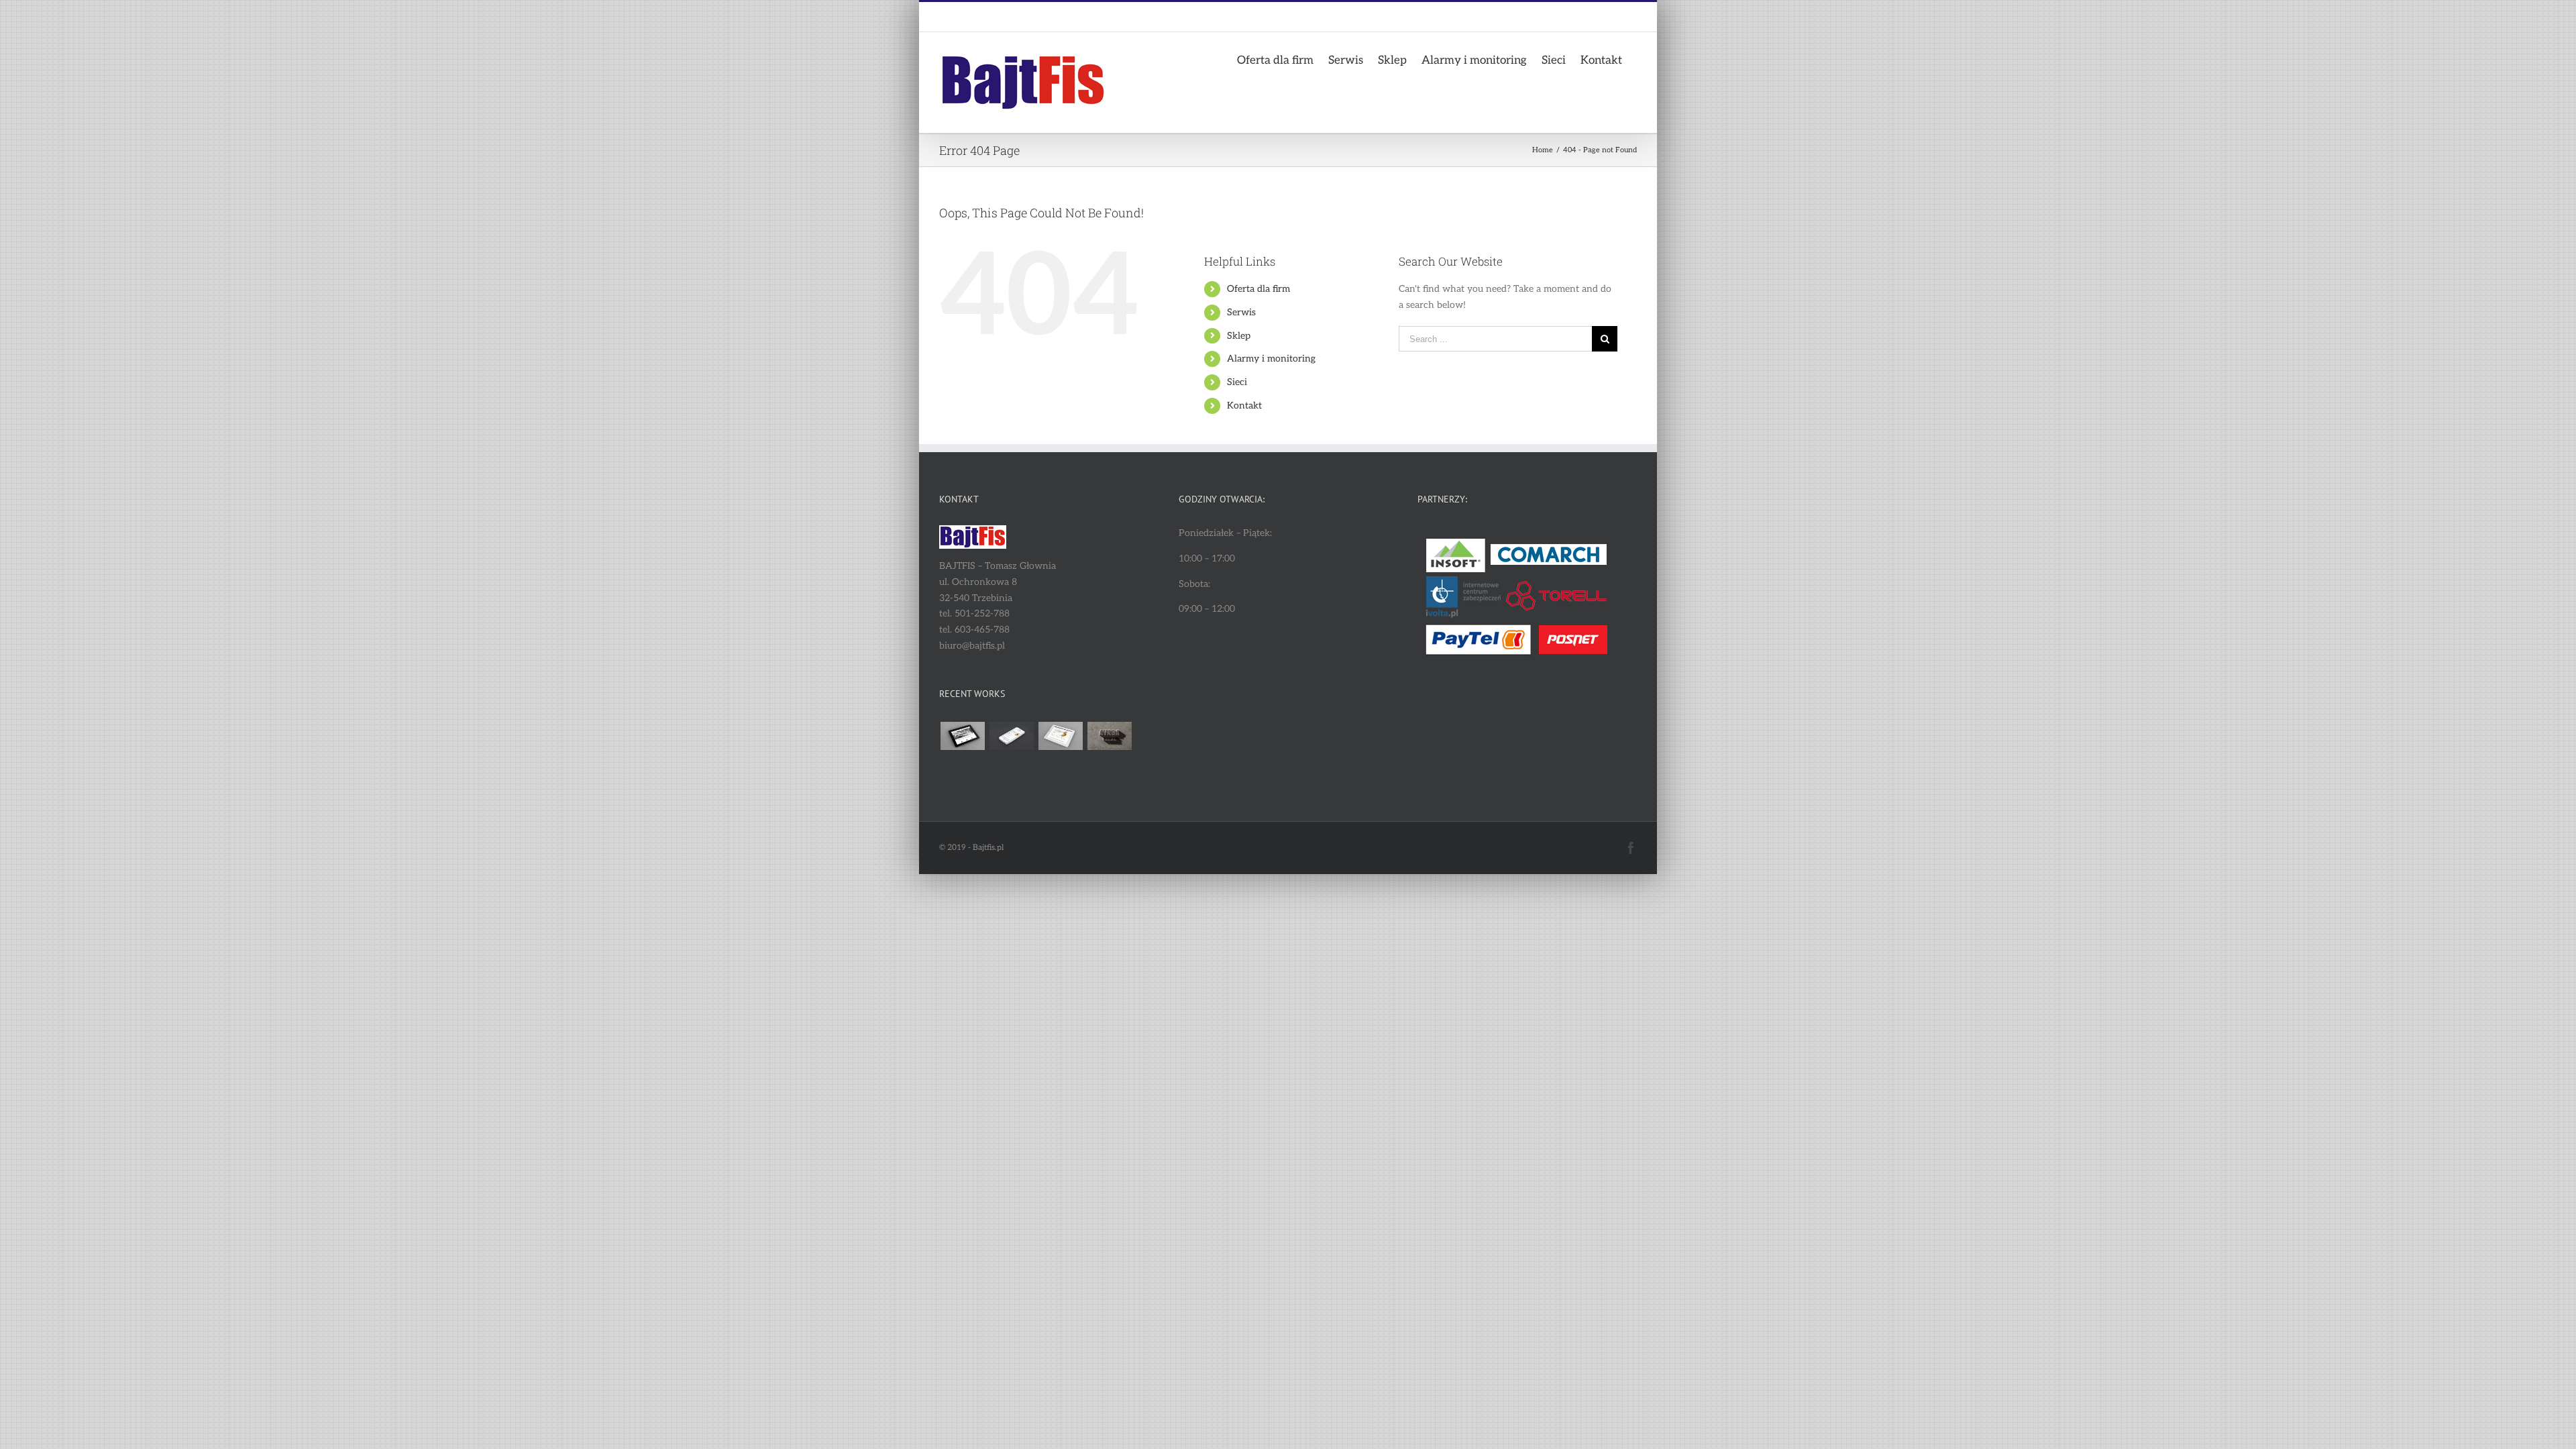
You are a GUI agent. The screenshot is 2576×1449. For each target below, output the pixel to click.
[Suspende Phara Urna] (1011, 768)
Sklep (1239, 336)
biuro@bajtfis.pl (1032, 17)
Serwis (1241, 312)
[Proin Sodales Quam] (1060, 736)
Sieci (1237, 382)
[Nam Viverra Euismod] (1109, 736)
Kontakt (1244, 406)
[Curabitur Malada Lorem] (962, 768)
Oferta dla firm (1258, 289)
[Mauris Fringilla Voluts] (1011, 736)
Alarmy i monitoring (1271, 359)
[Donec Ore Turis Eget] (962, 736)
